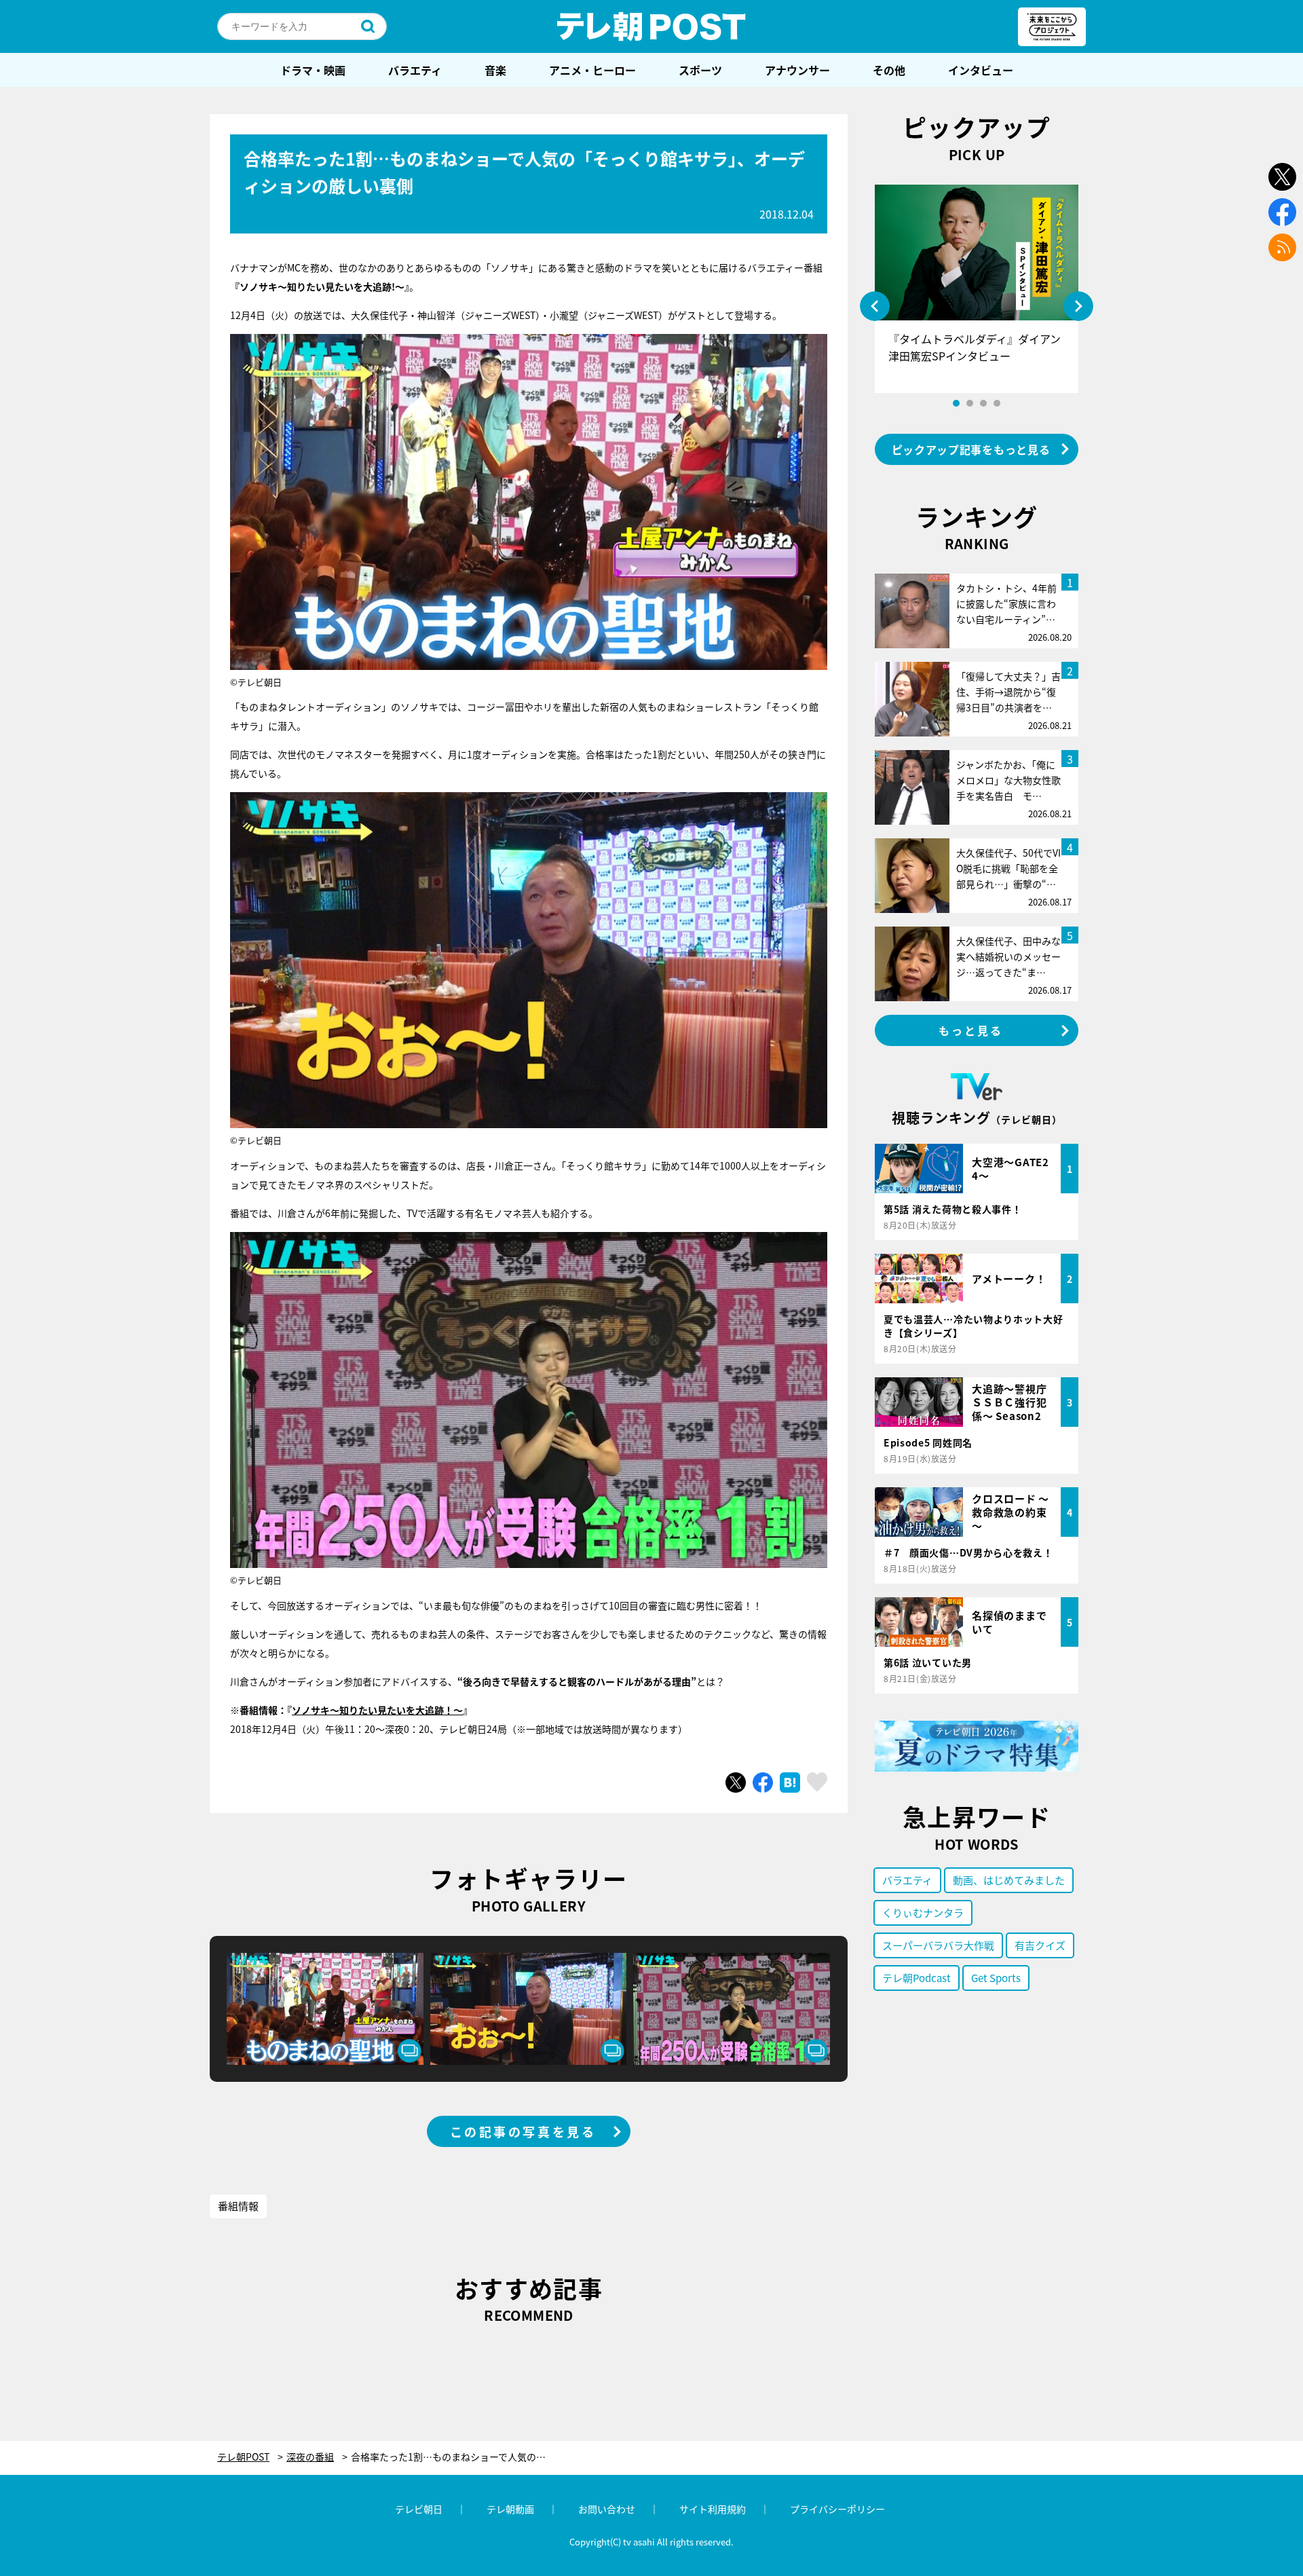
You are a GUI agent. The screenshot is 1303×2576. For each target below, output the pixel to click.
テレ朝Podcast (917, 1978)
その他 (889, 70)
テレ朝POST (651, 26)
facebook (1282, 212)
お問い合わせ (607, 2509)
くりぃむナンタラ (923, 1912)
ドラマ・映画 (313, 70)
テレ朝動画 (510, 2509)
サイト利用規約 (713, 2509)
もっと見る (971, 1030)
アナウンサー (797, 70)
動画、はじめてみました (1009, 1880)
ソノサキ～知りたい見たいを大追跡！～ (377, 1710)
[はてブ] (790, 1782)
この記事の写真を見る (523, 2131)
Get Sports (996, 1978)
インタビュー (981, 70)
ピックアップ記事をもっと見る (971, 449)
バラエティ (415, 70)
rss (1282, 247)
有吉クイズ (1040, 1945)
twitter (1282, 177)
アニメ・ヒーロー (592, 70)
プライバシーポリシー (837, 2509)
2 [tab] (970, 403)
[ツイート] (736, 1782)
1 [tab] (956, 403)
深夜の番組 (310, 2457)
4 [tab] (997, 403)
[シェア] (763, 1782)
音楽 (495, 70)
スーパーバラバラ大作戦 (938, 1945)
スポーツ (700, 70)
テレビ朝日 (419, 2509)
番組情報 (238, 2206)
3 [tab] (983, 403)
